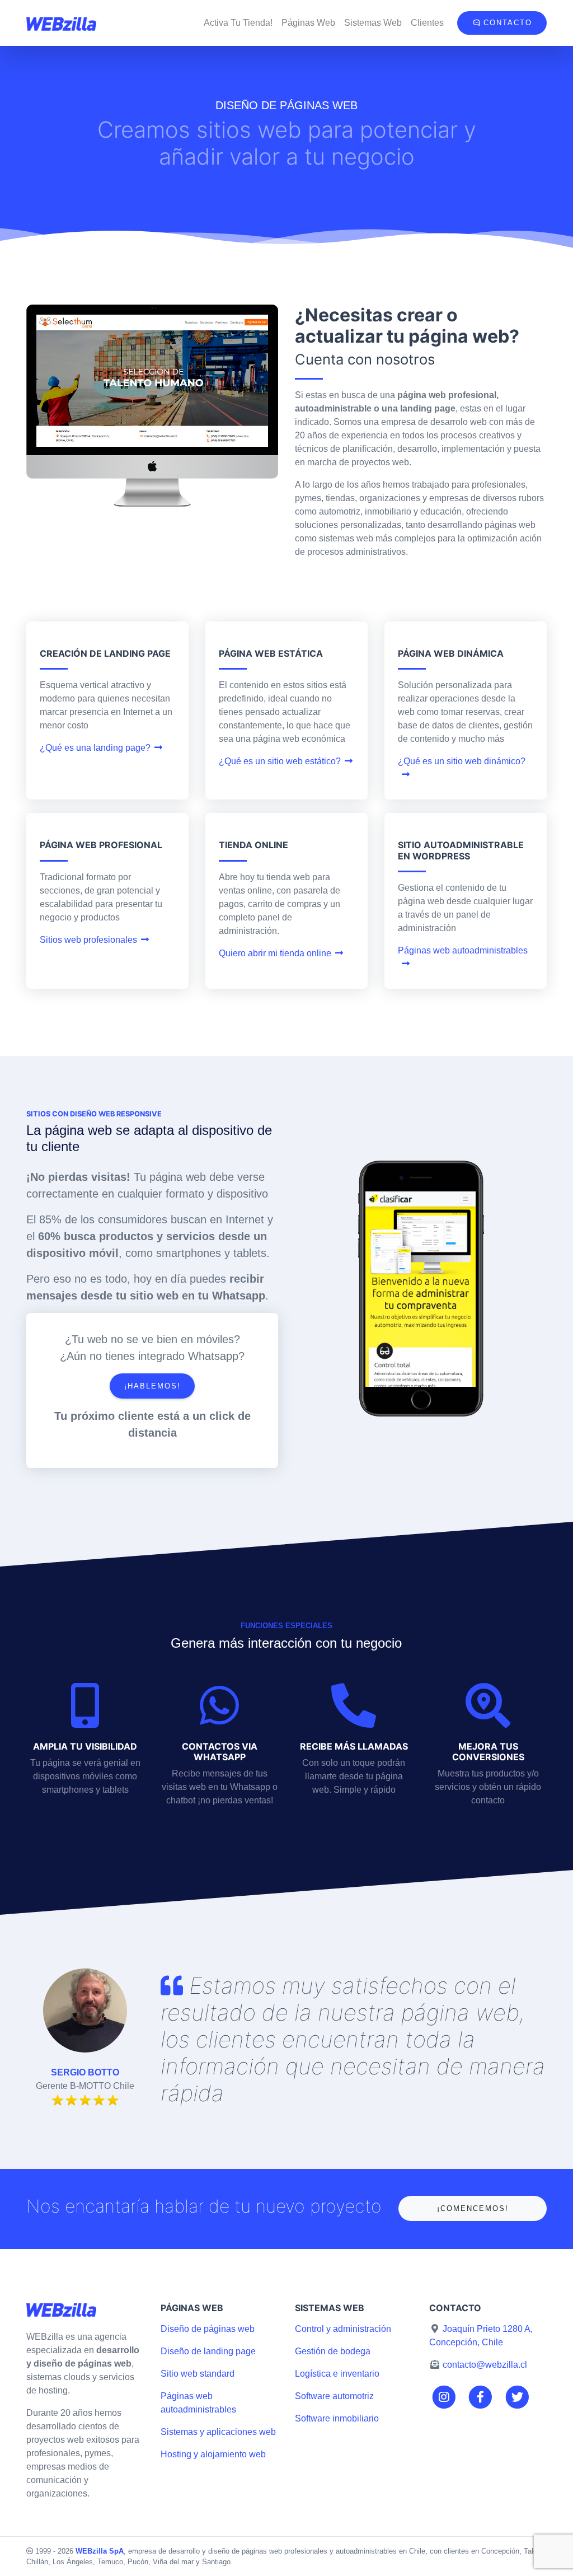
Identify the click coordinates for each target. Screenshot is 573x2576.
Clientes (427, 23)
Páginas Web (308, 23)
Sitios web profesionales (88, 940)
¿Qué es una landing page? (95, 748)
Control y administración (343, 2329)
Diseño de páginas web (208, 2329)
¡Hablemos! (152, 1386)
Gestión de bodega (333, 2351)
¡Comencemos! (473, 2208)
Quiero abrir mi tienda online (275, 953)
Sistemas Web (373, 23)
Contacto (506, 23)
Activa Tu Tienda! (238, 23)
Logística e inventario (337, 2374)
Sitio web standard (198, 2374)
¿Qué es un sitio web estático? (280, 761)
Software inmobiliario (337, 2418)
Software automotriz (334, 2396)
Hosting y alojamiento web (213, 2454)
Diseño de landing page (208, 2351)
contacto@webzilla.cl (485, 2365)
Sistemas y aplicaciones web (218, 2432)
